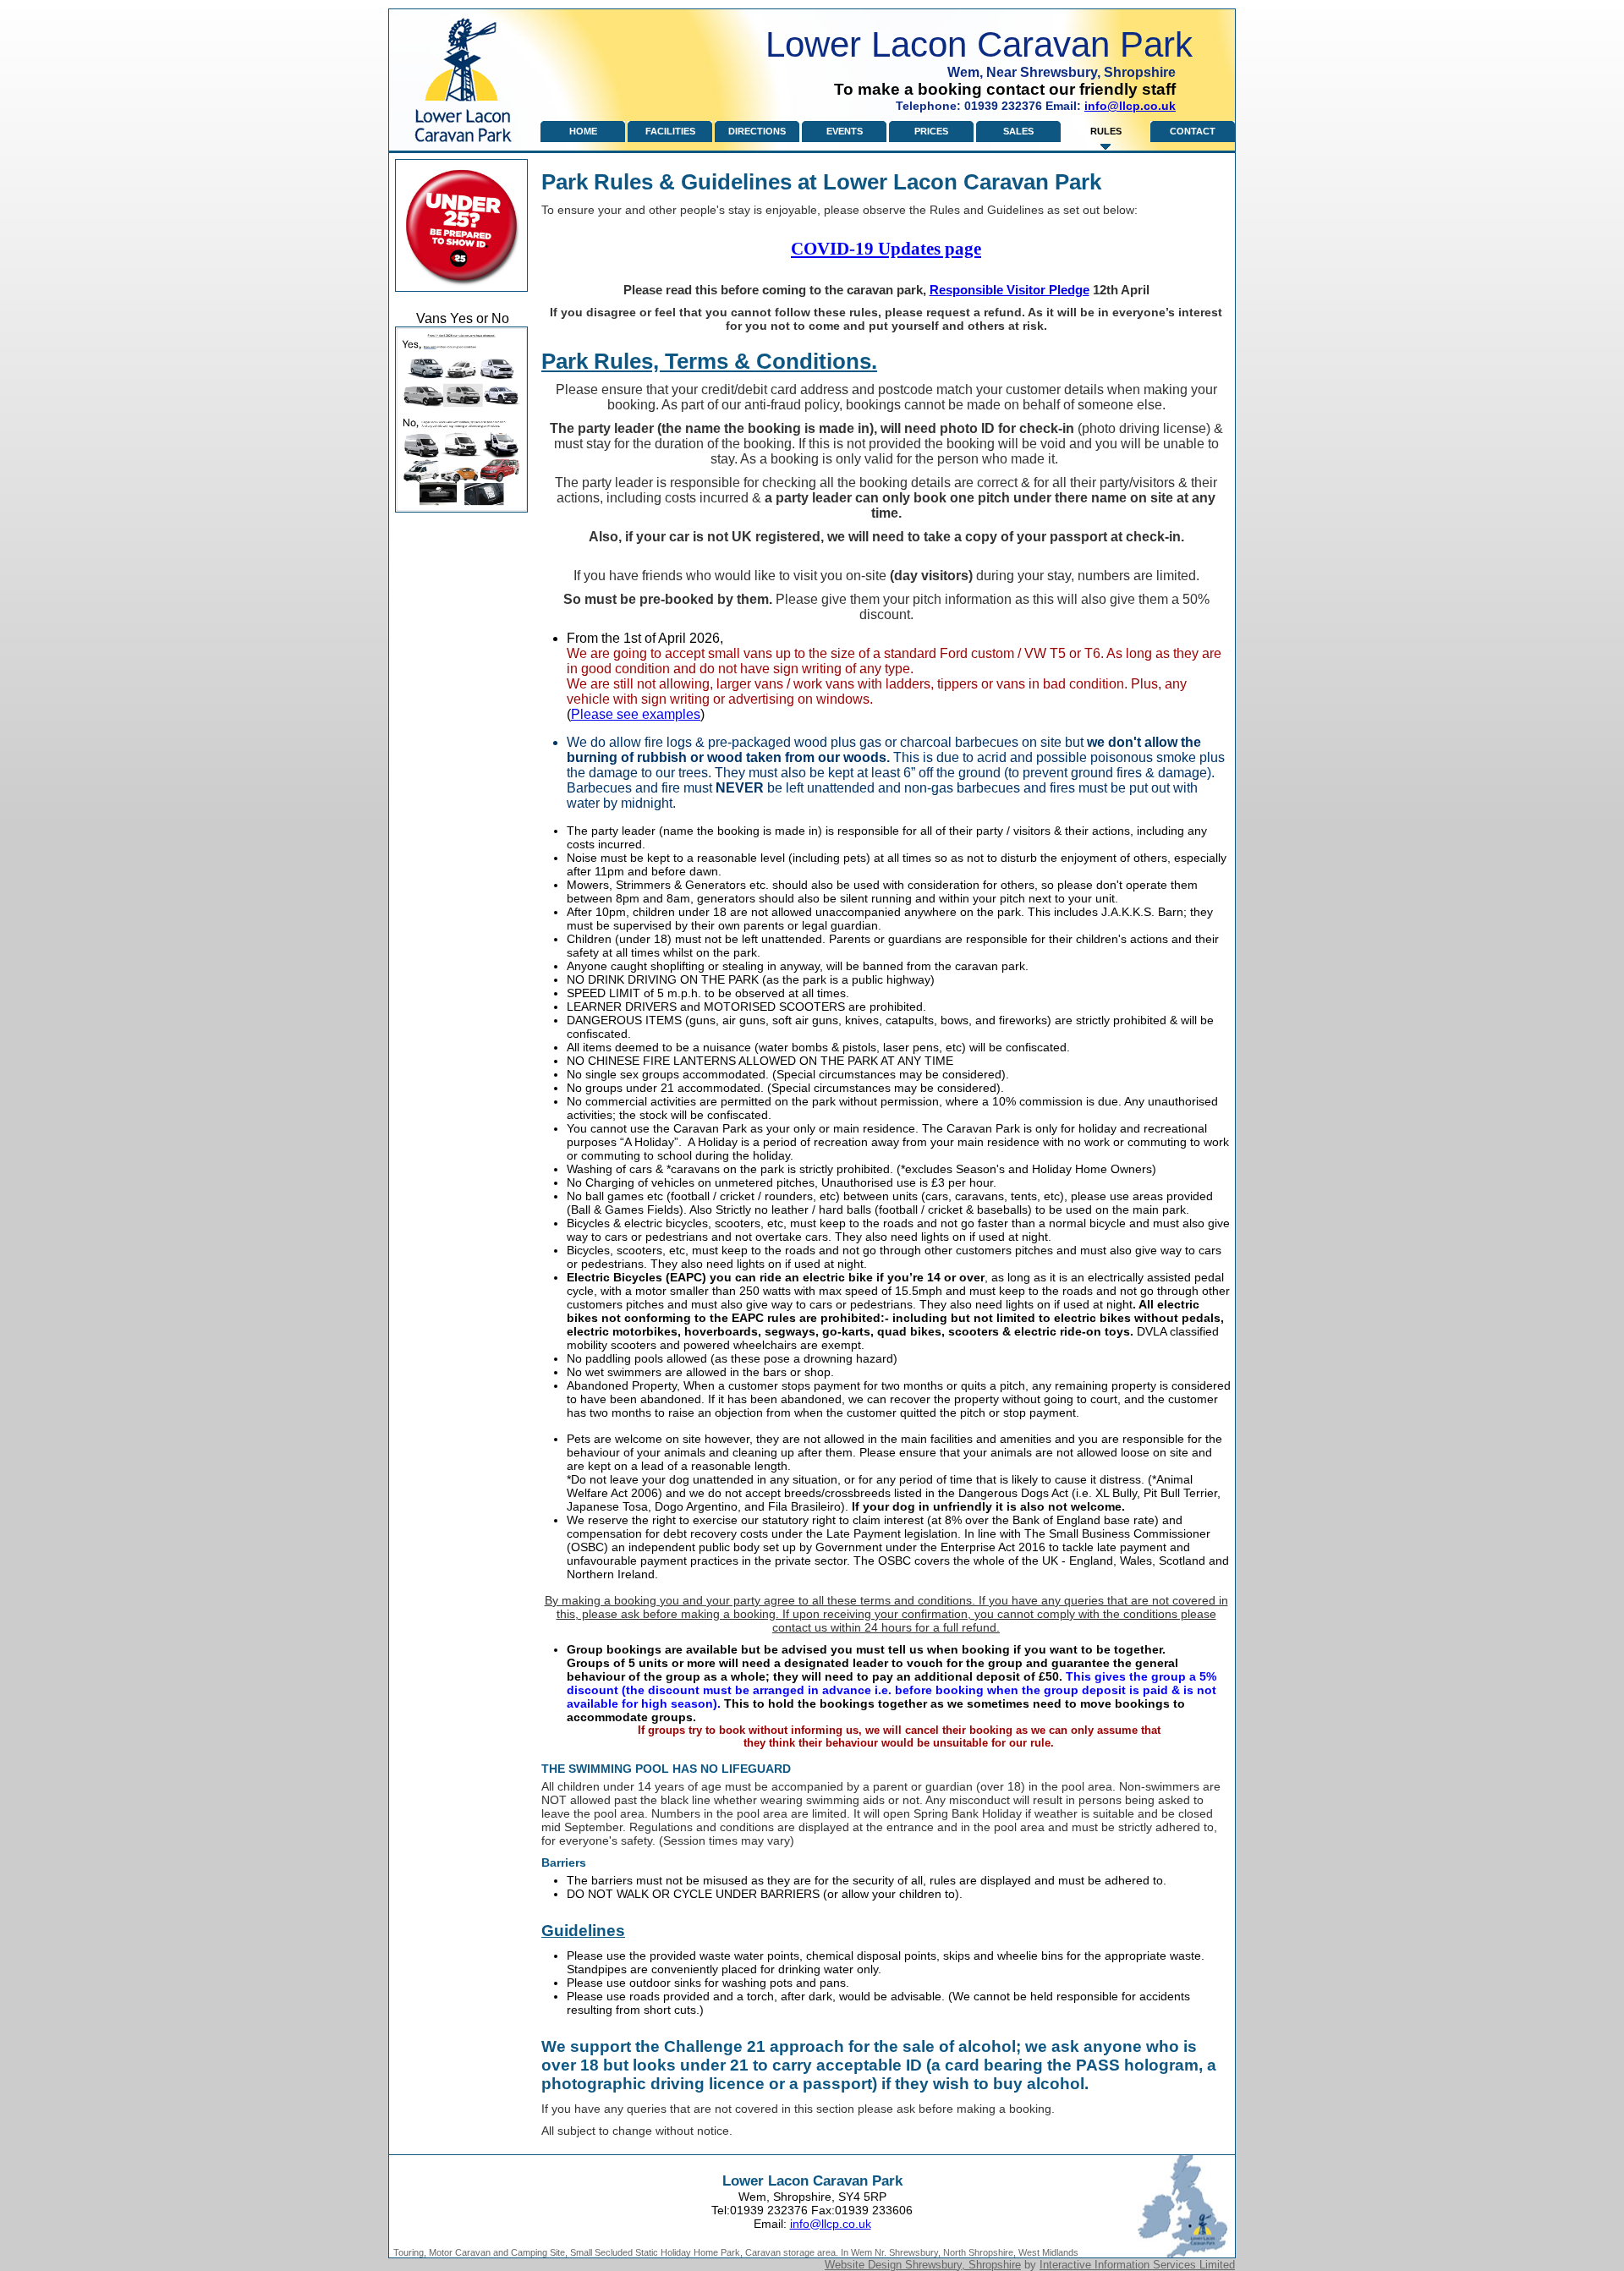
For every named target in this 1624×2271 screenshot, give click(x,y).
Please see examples (636, 714)
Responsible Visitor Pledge (1010, 290)
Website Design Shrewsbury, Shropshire (923, 2265)
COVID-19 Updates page (886, 249)
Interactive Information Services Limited (1137, 2265)
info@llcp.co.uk (1130, 106)
